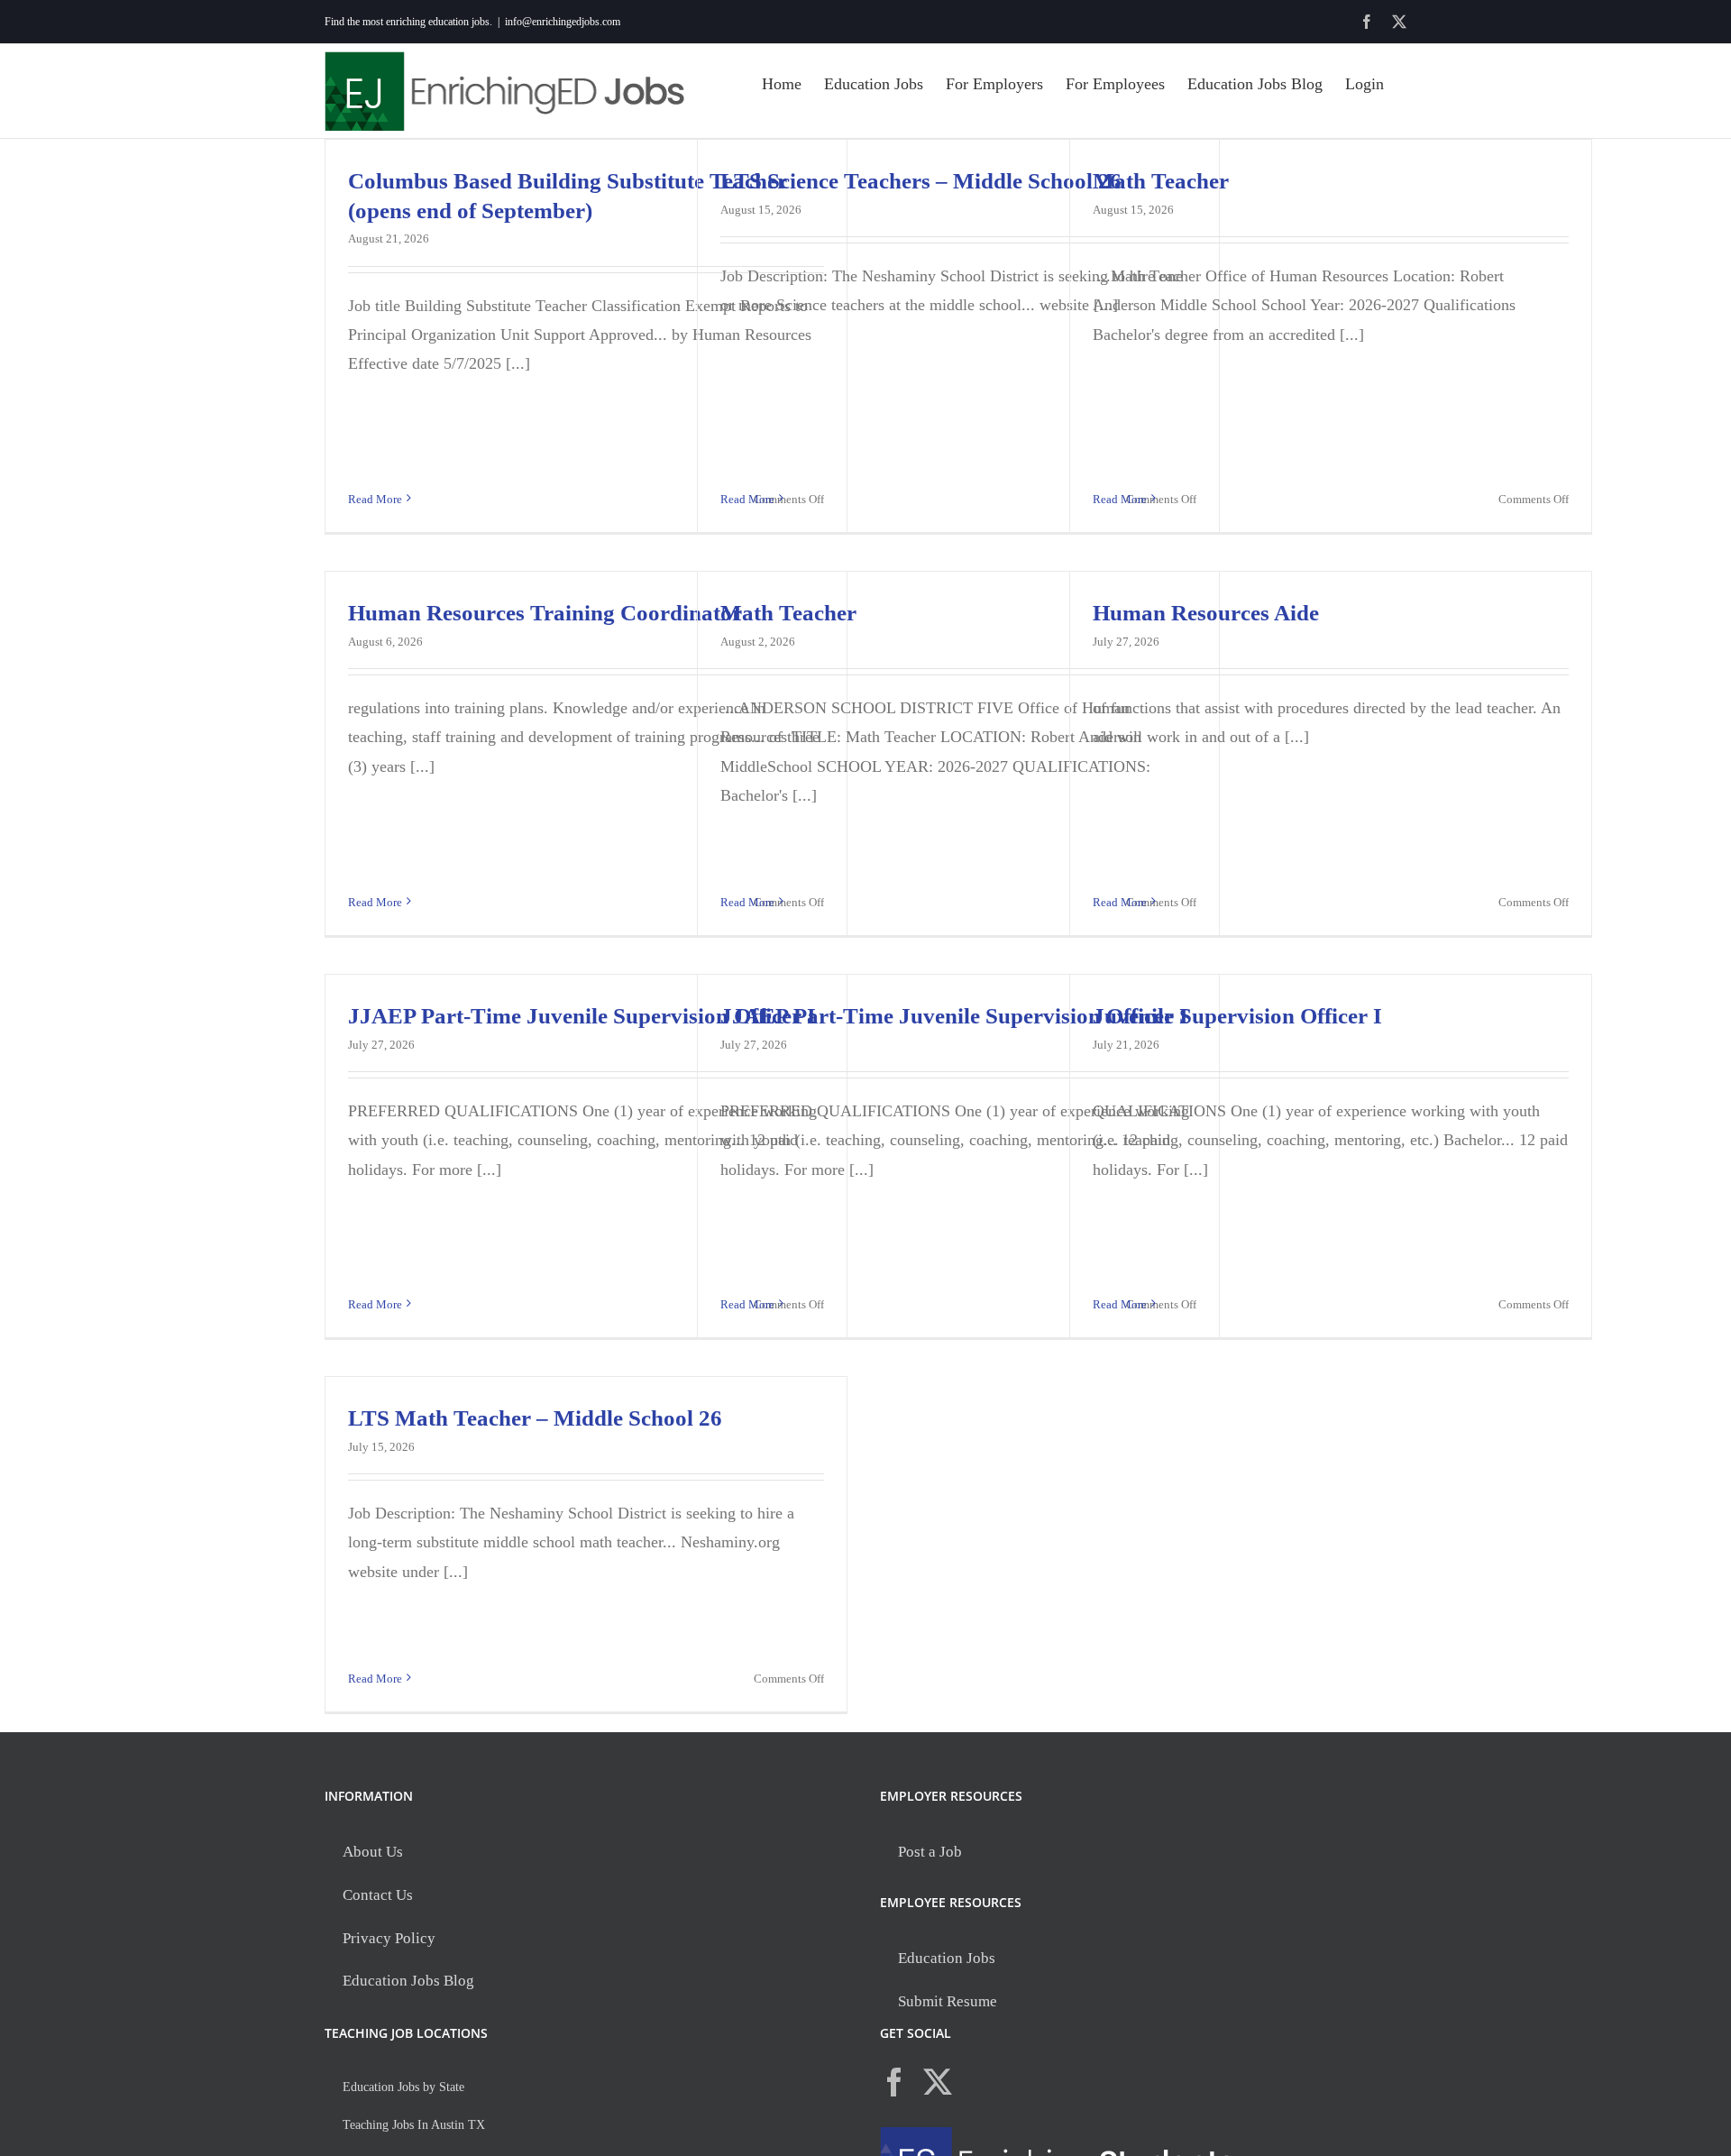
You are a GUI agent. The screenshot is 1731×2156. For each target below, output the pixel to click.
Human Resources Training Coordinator (545, 613)
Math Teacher (1161, 181)
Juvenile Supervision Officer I (1237, 1016)
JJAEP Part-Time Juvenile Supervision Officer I (582, 1016)
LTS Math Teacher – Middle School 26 (535, 1418)
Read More (375, 499)
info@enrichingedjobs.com (563, 22)
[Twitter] (938, 2082)
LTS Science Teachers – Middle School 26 (921, 181)
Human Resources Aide (1206, 613)
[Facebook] (894, 2082)
